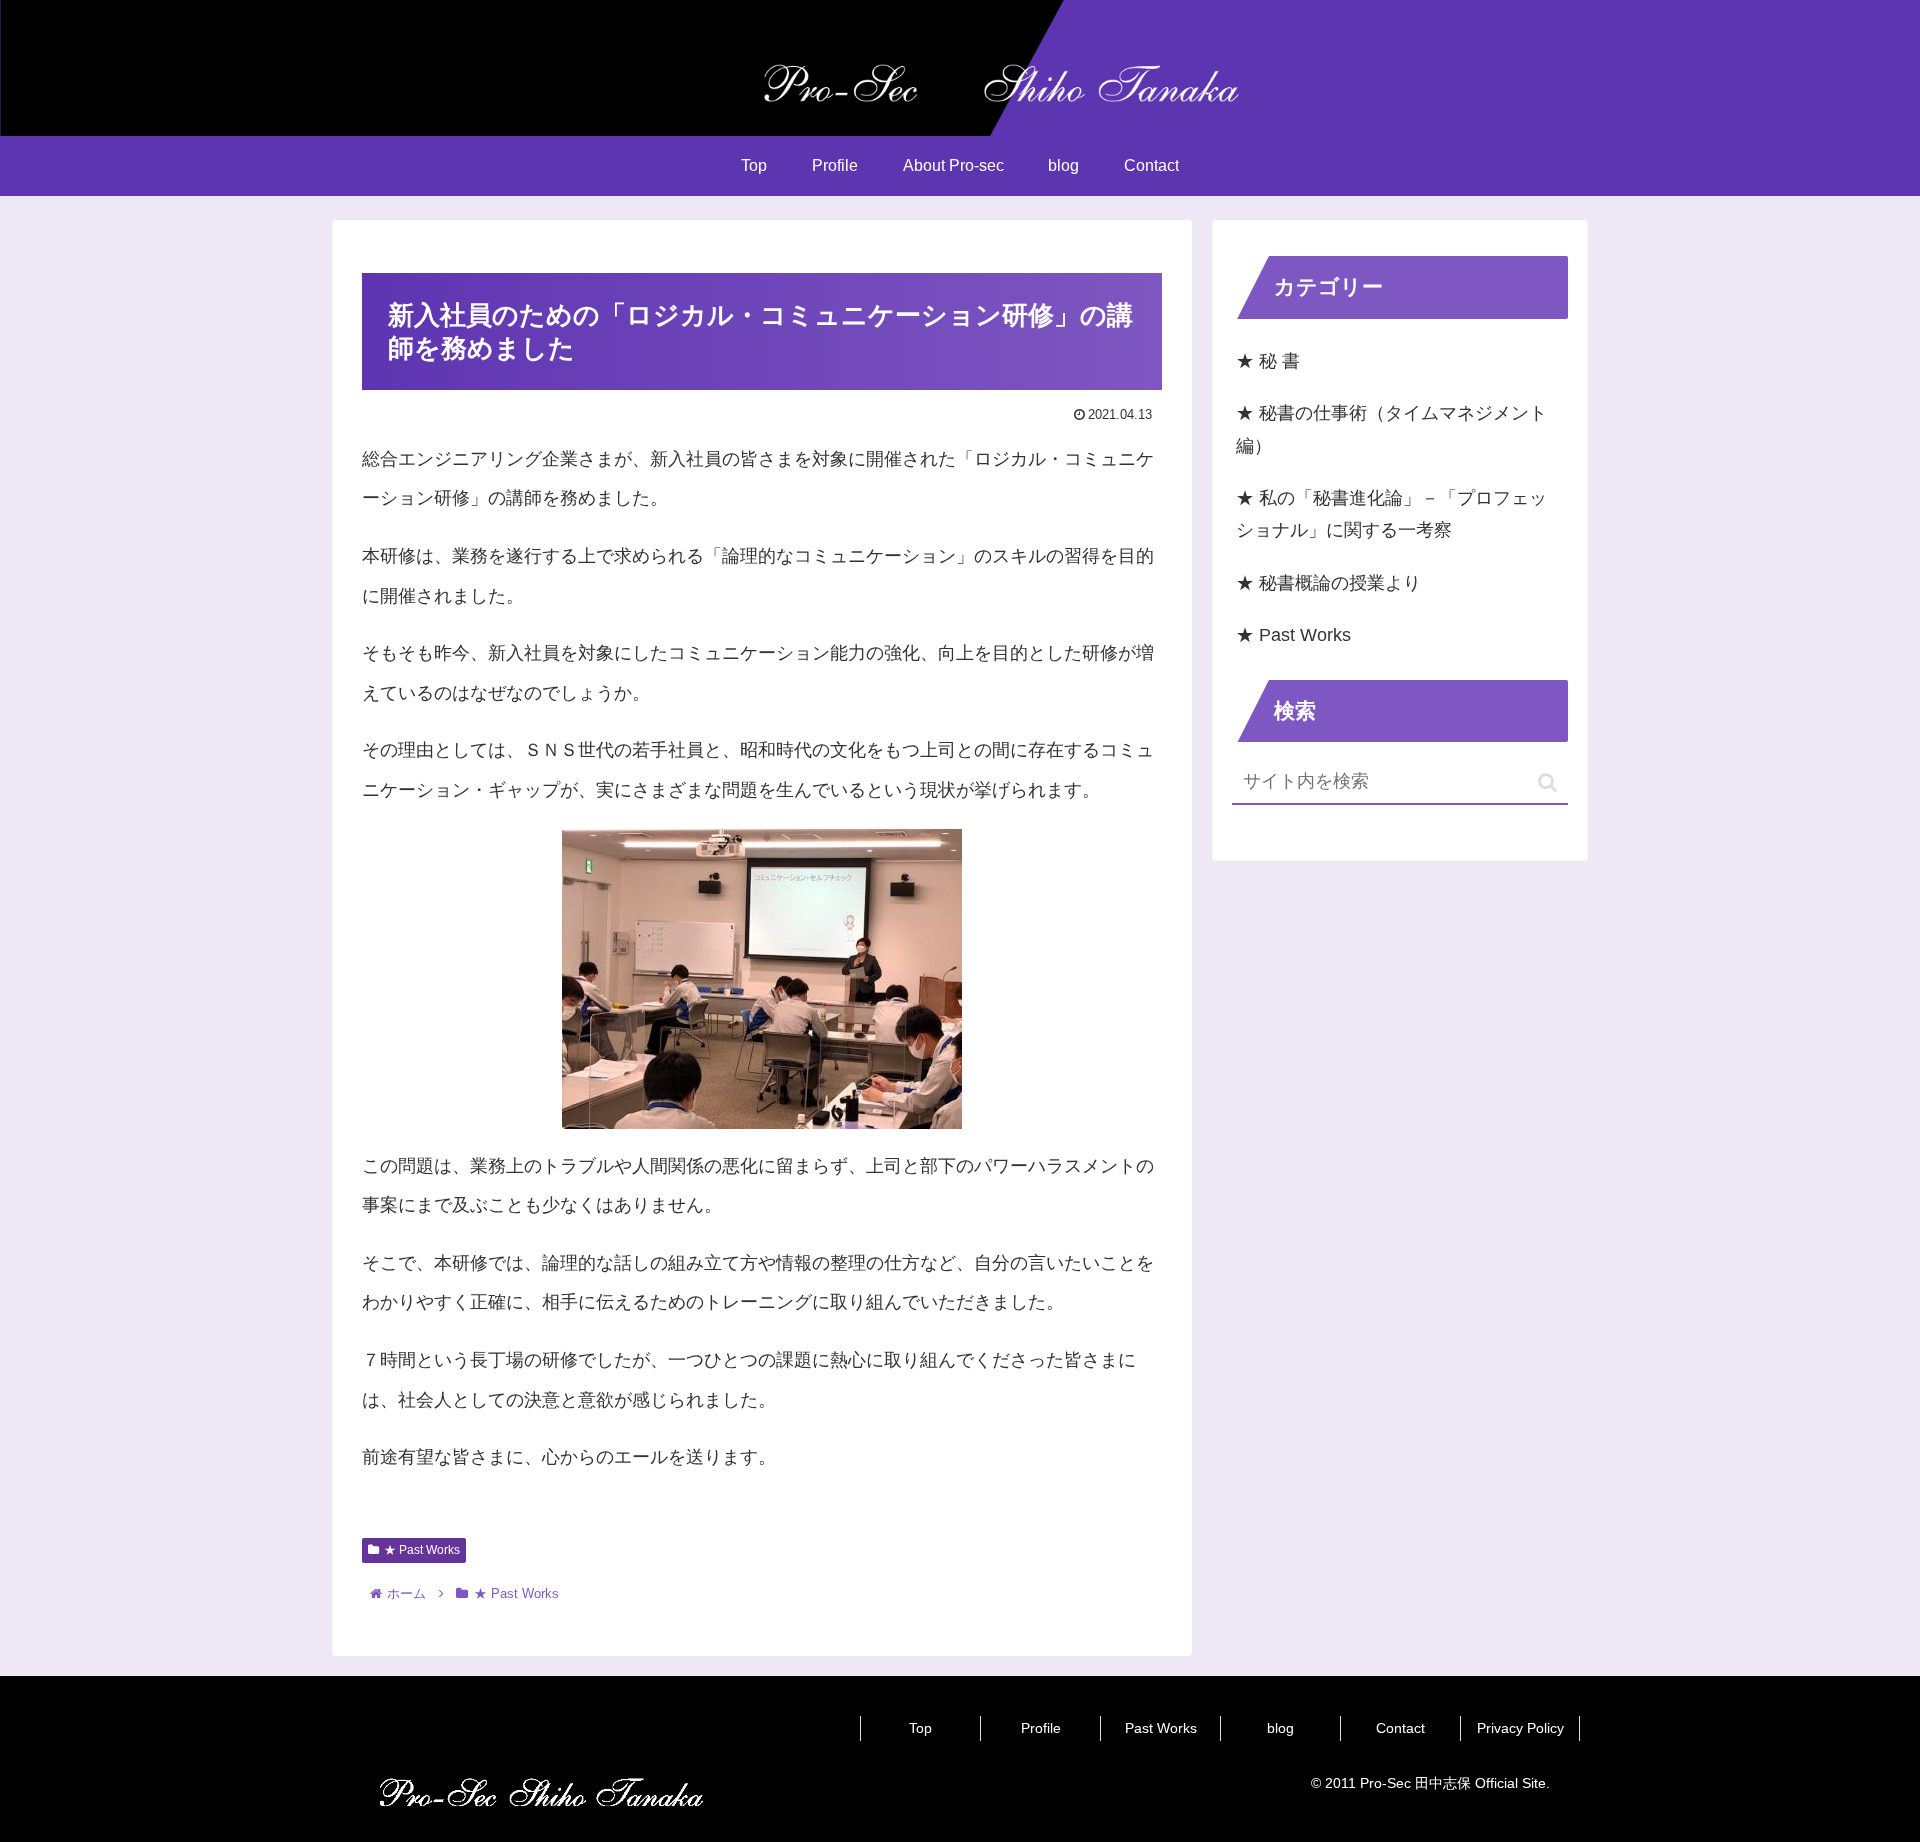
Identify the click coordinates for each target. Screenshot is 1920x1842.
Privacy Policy (1520, 1728)
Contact (1400, 1728)
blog (1280, 1728)
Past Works (1161, 1728)
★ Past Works (422, 1550)
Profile (1041, 1728)
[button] (1547, 782)
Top (920, 1728)
